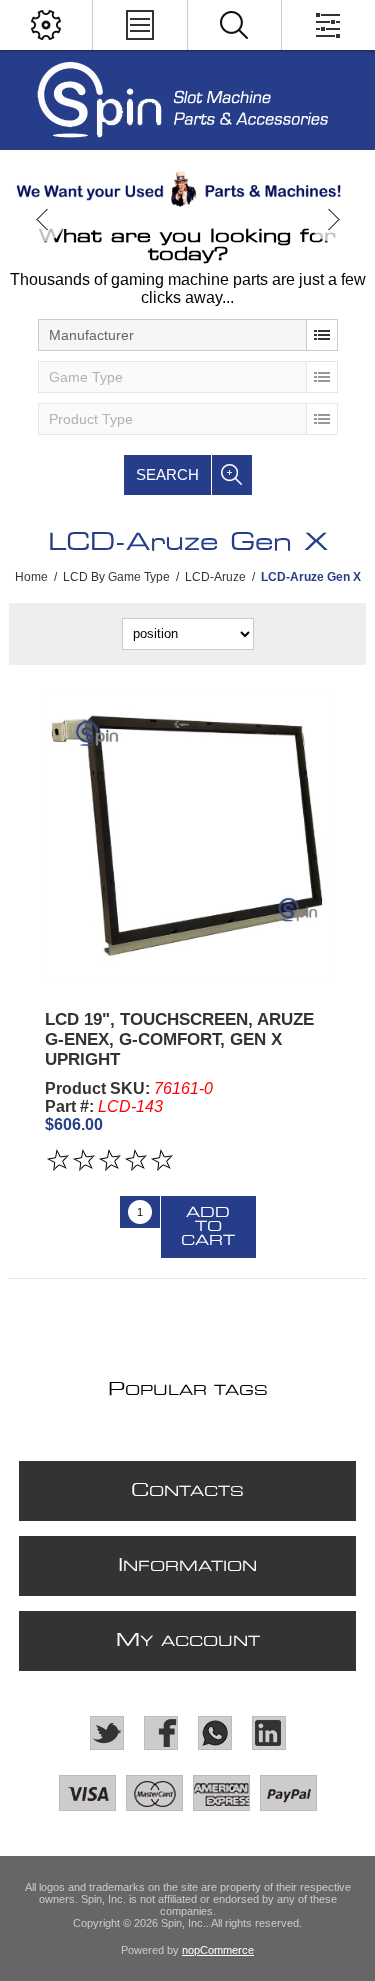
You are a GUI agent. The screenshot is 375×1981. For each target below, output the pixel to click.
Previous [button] (42, 219)
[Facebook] (161, 1733)
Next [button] (332, 219)
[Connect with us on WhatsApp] (215, 1733)
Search (167, 474)
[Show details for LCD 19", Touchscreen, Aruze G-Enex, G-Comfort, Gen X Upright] (187, 837)
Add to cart (208, 1227)
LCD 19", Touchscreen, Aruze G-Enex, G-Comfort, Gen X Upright (179, 1039)
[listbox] (188, 335)
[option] (187, 189)
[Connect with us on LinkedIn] (269, 1733)
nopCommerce (218, 1950)
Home (31, 577)
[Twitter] (107, 1733)
